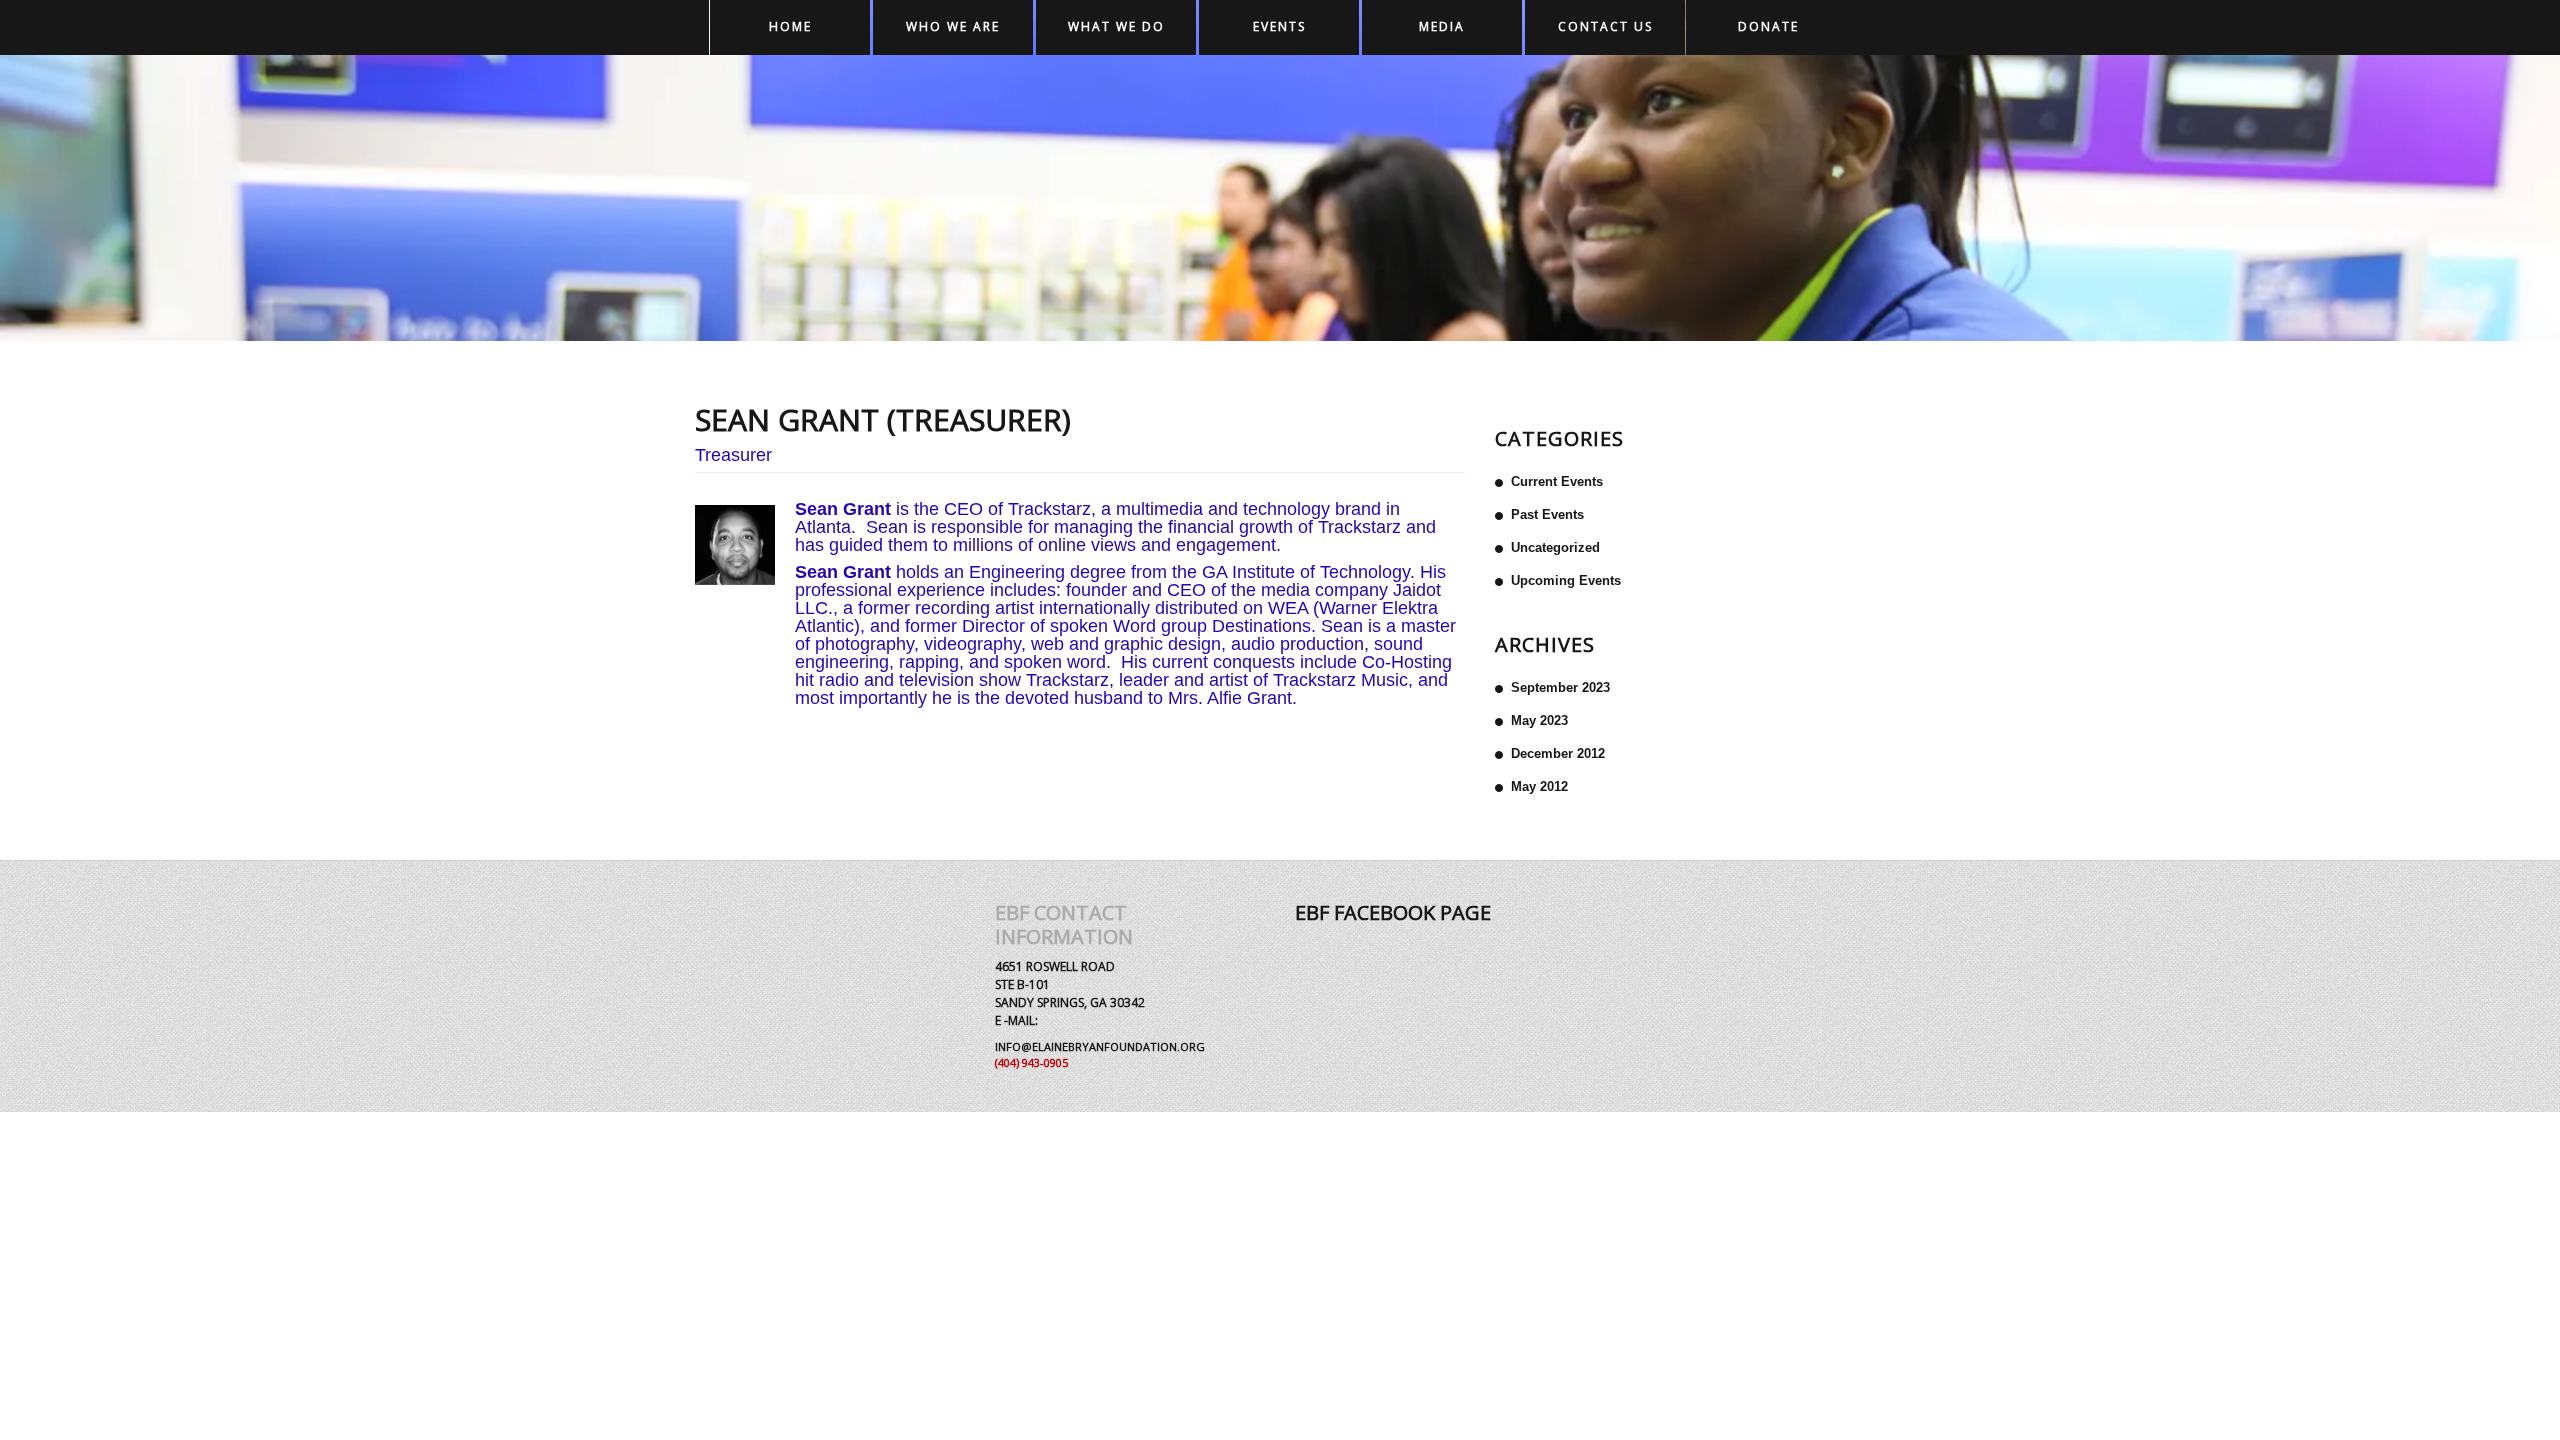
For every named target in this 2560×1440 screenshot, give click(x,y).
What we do (1116, 26)
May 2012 (1539, 786)
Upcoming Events (1566, 580)
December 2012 (1558, 753)
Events (1279, 26)
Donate (1768, 26)
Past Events (1547, 514)
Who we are (953, 26)
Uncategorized (1555, 547)
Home (790, 26)
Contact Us (1605, 26)
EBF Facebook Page (1393, 912)
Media (1442, 26)
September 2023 (1560, 687)
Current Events (1557, 481)
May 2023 (1539, 720)
